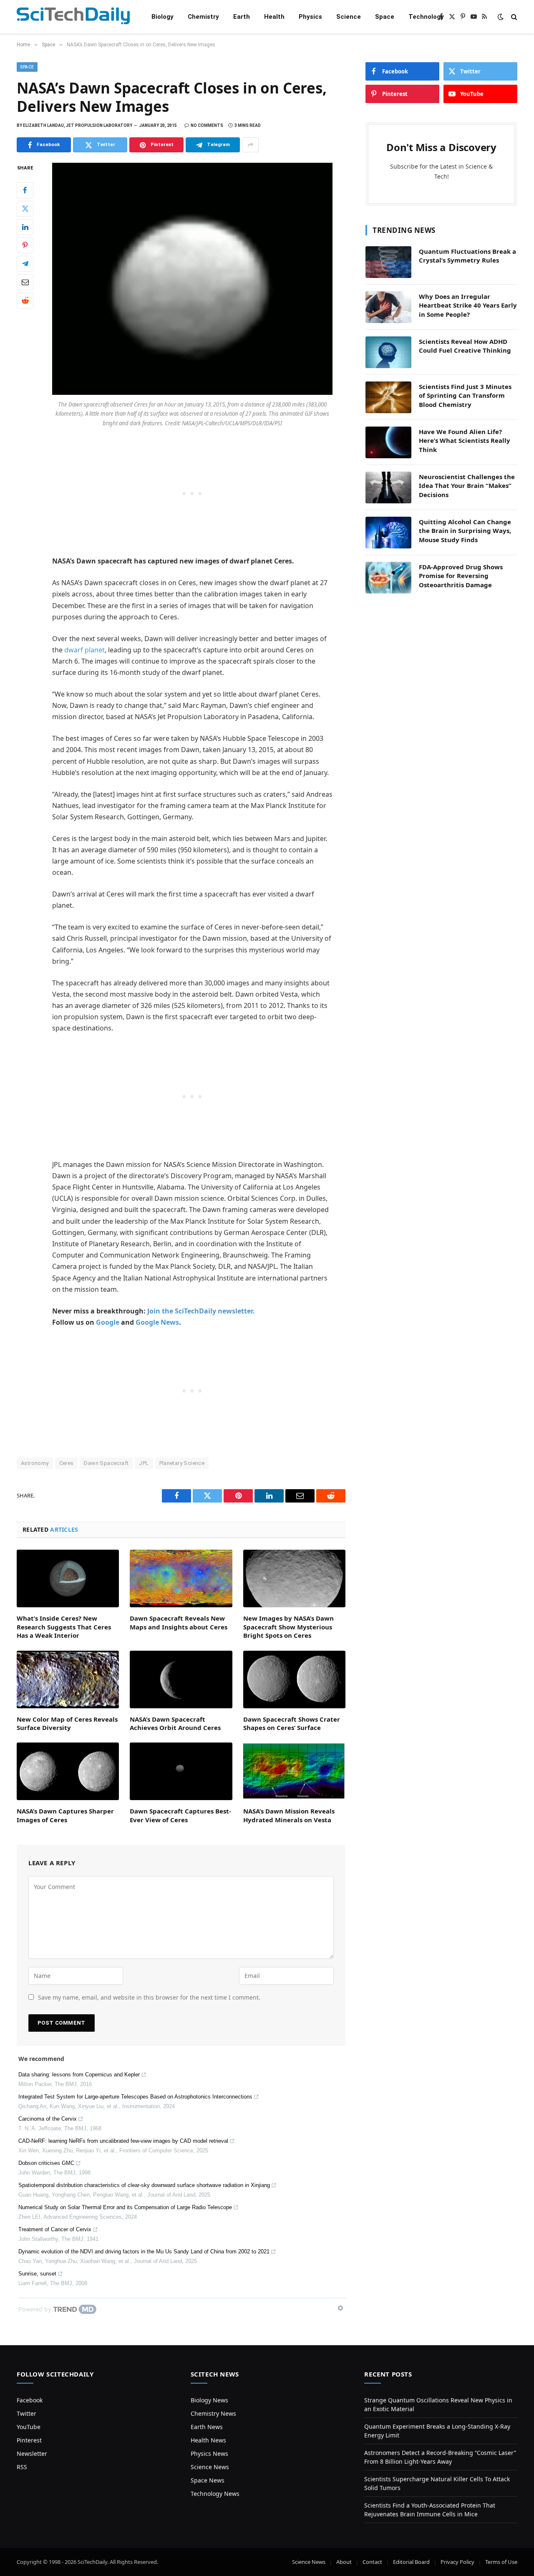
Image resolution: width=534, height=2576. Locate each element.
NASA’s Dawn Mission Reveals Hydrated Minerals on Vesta (289, 1815)
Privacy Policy (457, 2562)
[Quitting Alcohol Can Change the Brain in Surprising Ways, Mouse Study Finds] (388, 533)
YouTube (29, 2427)
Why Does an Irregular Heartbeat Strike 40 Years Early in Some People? (468, 305)
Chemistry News (213, 2413)
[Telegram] (25, 264)
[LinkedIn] (25, 227)
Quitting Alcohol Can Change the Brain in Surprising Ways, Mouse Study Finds (465, 531)
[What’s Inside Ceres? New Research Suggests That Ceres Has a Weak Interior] (68, 1578)
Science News (210, 2467)
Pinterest (29, 2440)
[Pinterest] (25, 245)
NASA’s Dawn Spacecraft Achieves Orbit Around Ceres (175, 1723)
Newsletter (32, 2454)
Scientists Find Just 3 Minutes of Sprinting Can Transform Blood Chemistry (465, 395)
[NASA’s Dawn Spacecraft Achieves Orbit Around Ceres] (181, 1679)
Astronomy (35, 1463)
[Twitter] (25, 209)
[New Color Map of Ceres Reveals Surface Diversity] (68, 1679)
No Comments (207, 125)
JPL (144, 1463)
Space (385, 17)
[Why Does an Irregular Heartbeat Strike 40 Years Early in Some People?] (388, 307)
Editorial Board (411, 2562)
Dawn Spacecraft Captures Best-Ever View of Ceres (180, 1815)
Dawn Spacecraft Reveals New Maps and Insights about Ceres (179, 1622)
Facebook (30, 2400)
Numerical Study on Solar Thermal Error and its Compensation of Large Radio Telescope (125, 2207)
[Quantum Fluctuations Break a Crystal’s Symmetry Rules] (388, 262)
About (344, 2562)
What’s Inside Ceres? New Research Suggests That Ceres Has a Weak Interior (64, 1627)
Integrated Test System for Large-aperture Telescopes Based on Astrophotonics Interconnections (135, 2097)
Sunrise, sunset (37, 2274)
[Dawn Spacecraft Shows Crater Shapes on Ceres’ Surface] (294, 1679)
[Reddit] (25, 301)
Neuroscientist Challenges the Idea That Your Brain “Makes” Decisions (467, 486)
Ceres (67, 1463)
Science (349, 17)
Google (108, 1322)
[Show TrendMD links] (340, 2308)
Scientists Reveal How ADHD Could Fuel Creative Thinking (465, 346)
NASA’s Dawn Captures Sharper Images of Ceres (65, 1815)
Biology (162, 17)
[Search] (513, 17)
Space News (208, 2480)
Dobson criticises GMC (46, 2163)
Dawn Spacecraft (106, 1463)
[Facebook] (25, 190)
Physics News (209, 2454)
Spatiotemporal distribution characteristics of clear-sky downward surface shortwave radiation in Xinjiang (144, 2185)
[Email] (25, 282)
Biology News (209, 2400)
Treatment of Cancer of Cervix (55, 2229)
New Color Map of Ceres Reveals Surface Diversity (67, 1723)
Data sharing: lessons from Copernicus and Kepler (79, 2075)
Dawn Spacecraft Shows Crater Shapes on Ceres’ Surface (292, 1723)
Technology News (215, 2494)
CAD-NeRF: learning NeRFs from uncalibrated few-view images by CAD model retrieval (123, 2141)
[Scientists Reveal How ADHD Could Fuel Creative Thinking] (388, 352)
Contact (372, 2562)
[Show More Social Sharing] (250, 145)
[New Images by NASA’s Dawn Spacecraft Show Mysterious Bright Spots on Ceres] (294, 1578)
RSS (22, 2467)
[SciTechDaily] (73, 17)
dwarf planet (84, 650)
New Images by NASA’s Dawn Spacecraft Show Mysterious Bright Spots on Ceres (288, 1627)
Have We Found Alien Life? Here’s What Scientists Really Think (465, 441)
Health (274, 17)
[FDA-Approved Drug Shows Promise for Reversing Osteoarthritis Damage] (388, 578)
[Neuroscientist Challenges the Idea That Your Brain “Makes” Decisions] (388, 487)
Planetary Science (182, 1463)
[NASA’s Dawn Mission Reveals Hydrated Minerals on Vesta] (294, 1771)
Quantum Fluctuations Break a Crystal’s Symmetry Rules (467, 256)
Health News (208, 2440)
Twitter (26, 2413)
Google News (157, 1322)
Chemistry (203, 17)
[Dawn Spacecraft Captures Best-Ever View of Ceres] (181, 1771)
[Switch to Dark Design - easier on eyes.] (501, 17)
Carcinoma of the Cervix (48, 2119)
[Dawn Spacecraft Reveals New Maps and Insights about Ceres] (181, 1578)
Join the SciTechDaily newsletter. (201, 1311)
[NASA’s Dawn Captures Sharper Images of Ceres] (68, 1771)
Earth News (207, 2427)
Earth (242, 17)
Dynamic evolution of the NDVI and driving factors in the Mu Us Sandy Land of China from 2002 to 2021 (144, 2251)
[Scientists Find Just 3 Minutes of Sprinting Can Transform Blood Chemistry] (388, 397)
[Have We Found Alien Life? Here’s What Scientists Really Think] (388, 442)
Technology (426, 17)
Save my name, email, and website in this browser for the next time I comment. (149, 1997)
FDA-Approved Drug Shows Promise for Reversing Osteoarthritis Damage (461, 576)
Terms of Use (501, 2562)
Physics (310, 17)
